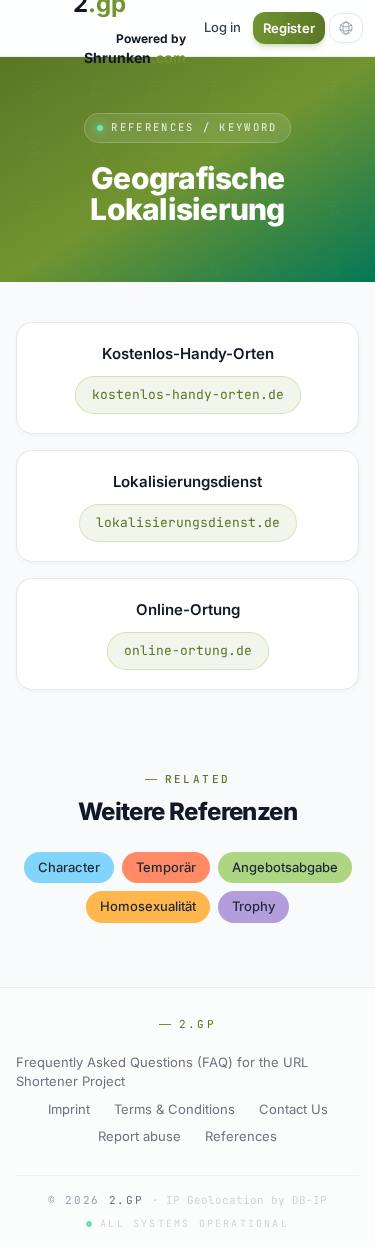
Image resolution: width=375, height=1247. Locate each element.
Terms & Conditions (174, 1109)
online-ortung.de (188, 650)
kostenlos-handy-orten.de (188, 394)
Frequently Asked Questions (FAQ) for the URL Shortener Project (162, 1072)
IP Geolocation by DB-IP (246, 1200)
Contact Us (293, 1109)
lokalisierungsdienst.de (188, 522)
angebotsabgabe (285, 867)
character (69, 867)
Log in (222, 27)
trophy (253, 906)
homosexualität (148, 906)
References (241, 1136)
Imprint (69, 1109)
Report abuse (139, 1136)
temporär (166, 867)
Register (289, 28)
